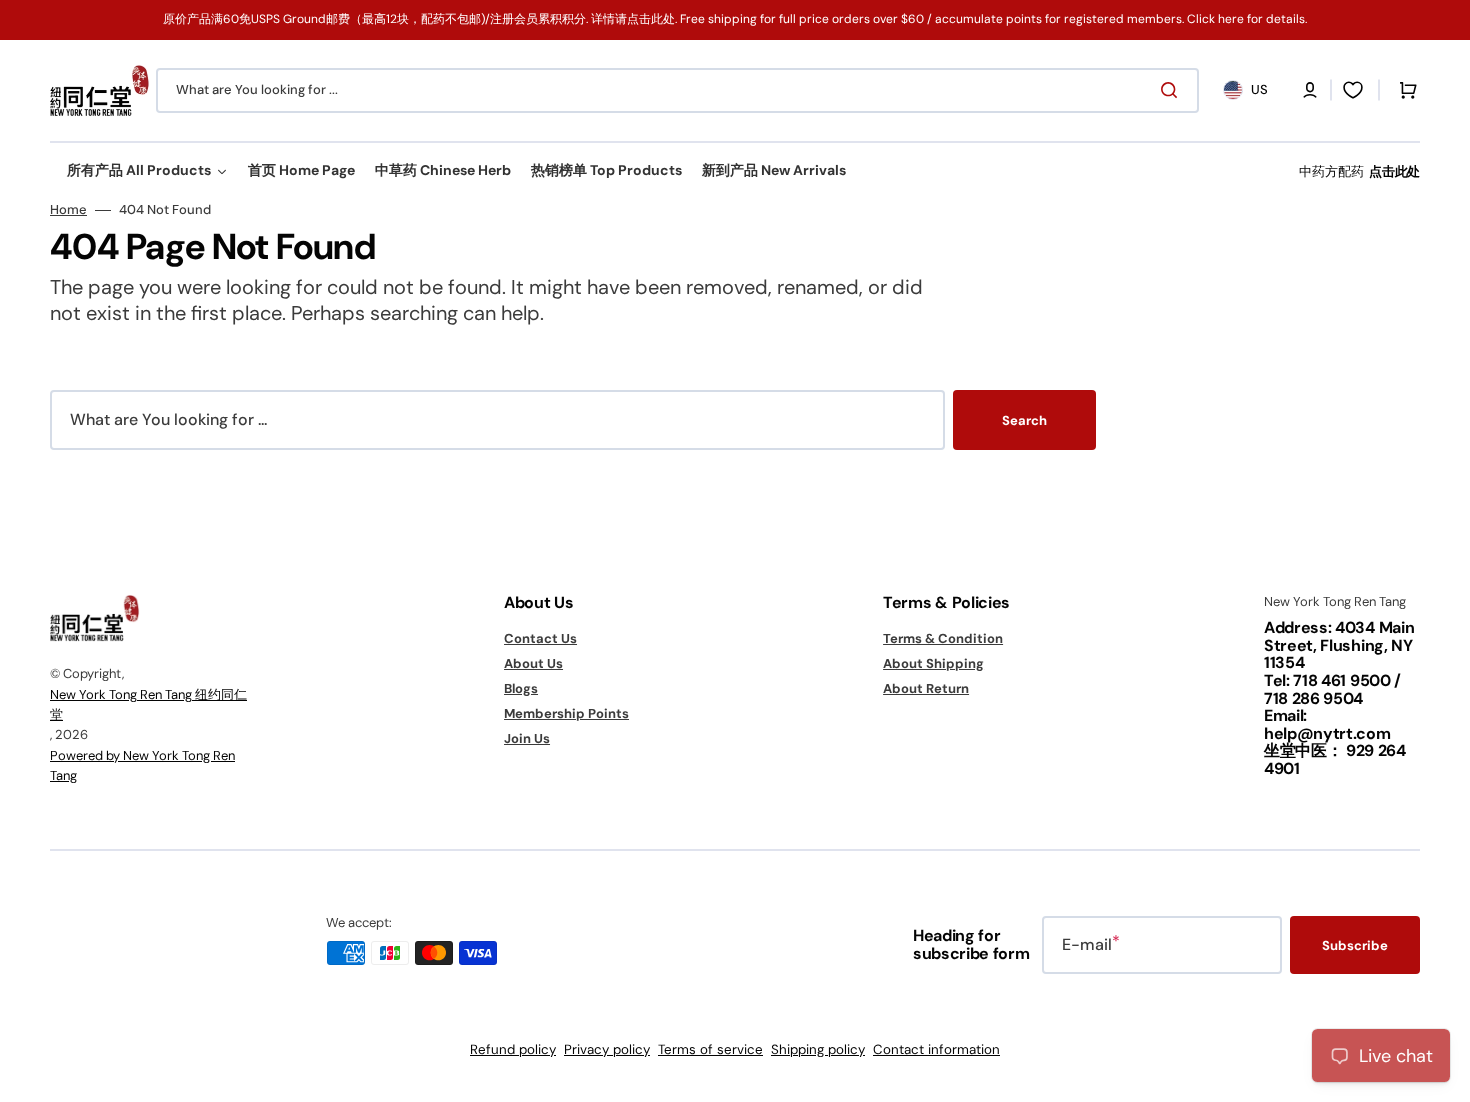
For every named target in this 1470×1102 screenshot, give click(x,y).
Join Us (527, 738)
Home (68, 210)
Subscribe (1355, 945)
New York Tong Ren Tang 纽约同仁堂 (148, 704)
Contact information (936, 1049)
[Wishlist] (1353, 90)
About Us (533, 663)
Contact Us (540, 639)
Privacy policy (607, 1049)
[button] (1310, 90)
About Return (926, 688)
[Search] (1173, 90)
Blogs (521, 688)
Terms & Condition (943, 639)
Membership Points (566, 713)
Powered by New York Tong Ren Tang (142, 765)
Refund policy (513, 1049)
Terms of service (710, 1049)
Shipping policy (818, 1049)
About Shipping (933, 663)
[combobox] (677, 90)
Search (1024, 420)
